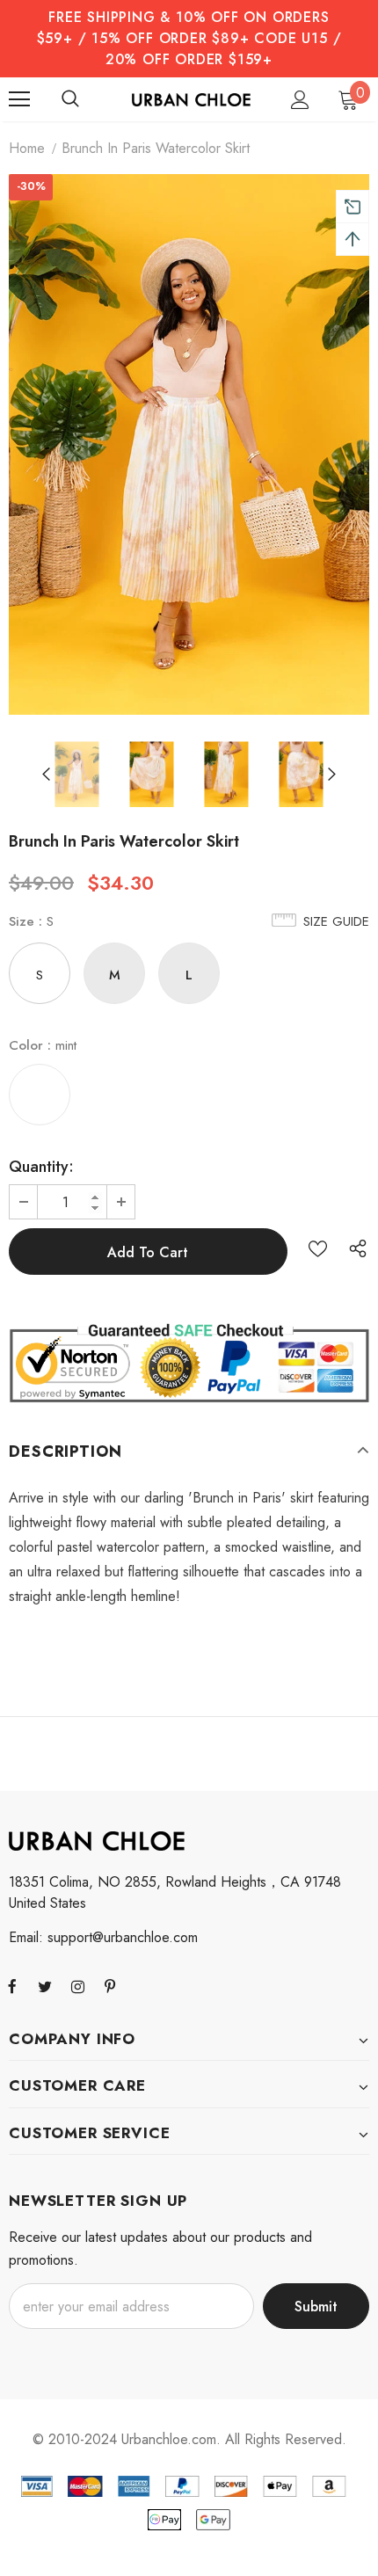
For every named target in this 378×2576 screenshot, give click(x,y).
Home (27, 148)
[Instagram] (77, 1986)
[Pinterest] (110, 1986)
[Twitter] (45, 1986)
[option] (189, 444)
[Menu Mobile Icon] (19, 99)
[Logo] (191, 98)
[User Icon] (300, 100)
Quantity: (41, 1167)
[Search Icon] (70, 99)
